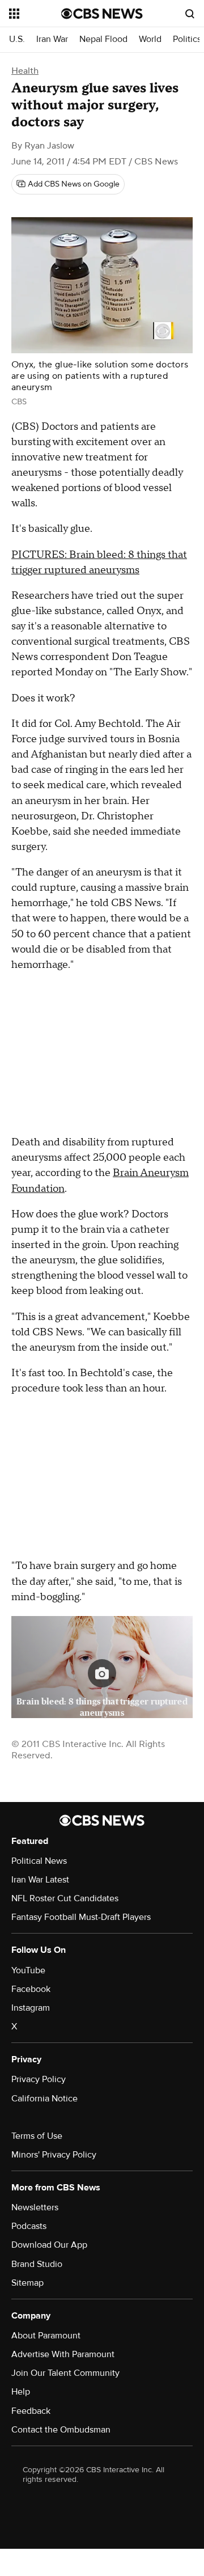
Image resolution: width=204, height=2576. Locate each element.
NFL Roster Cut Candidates (65, 1898)
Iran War (52, 39)
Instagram (31, 2008)
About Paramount (46, 2336)
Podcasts (29, 2226)
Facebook (31, 1989)
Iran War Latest (40, 1880)
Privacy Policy (39, 2079)
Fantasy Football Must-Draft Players (81, 1917)
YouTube (28, 1970)
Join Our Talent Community (65, 2373)
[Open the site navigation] (35, 14)
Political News (39, 1861)
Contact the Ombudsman (61, 2430)
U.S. (17, 39)
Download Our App (49, 2245)
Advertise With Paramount (63, 2354)
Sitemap (27, 2283)
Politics (187, 39)
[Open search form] (190, 14)
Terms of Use (37, 2136)
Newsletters (35, 2207)
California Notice (44, 2099)
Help (21, 2392)
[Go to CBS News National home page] (102, 14)
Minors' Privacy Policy (54, 2155)
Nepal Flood (103, 39)
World (150, 39)
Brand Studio (37, 2264)
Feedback (31, 2411)
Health (25, 71)
